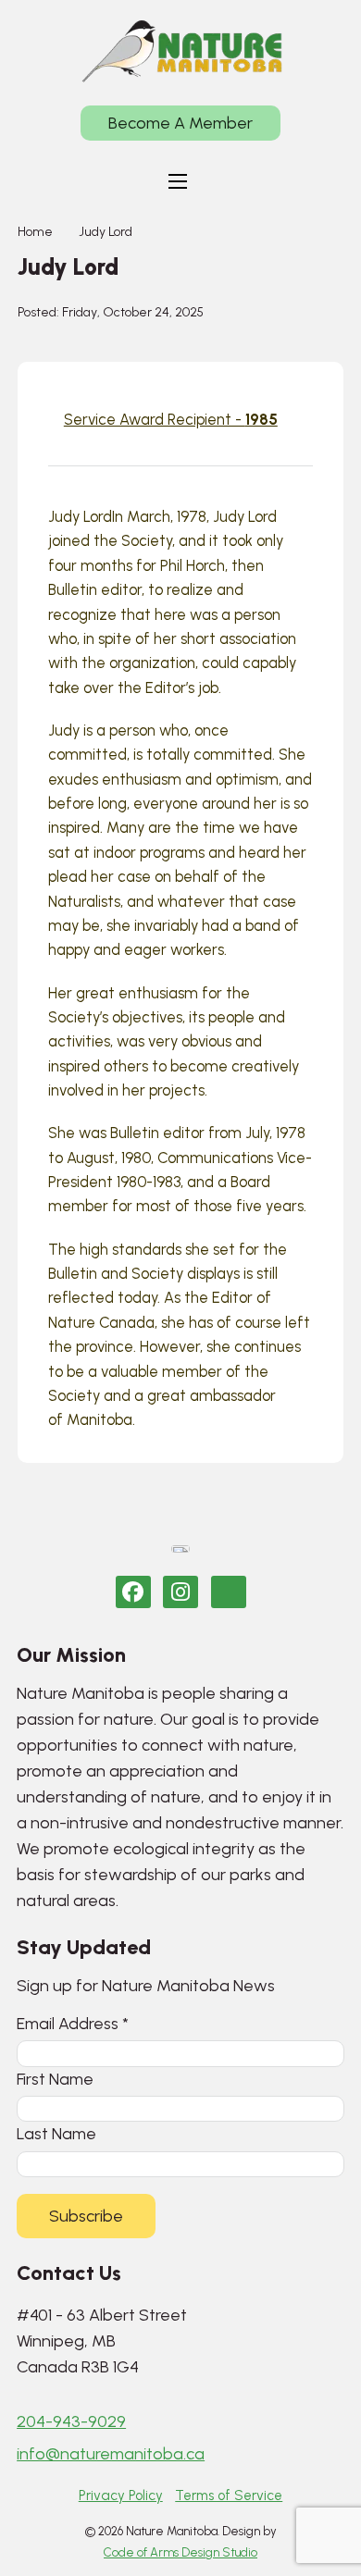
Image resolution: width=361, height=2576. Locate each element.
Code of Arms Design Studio (180, 2552)
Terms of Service (229, 2495)
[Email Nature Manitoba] (229, 1592)
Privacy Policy (121, 2495)
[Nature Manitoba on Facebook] (133, 1592)
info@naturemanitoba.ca (111, 2454)
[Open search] (232, 181)
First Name (55, 2079)
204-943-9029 (71, 2421)
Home (35, 232)
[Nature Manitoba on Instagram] (180, 1592)
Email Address (73, 2023)
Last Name (56, 2133)
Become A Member (180, 123)
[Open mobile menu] (178, 181)
